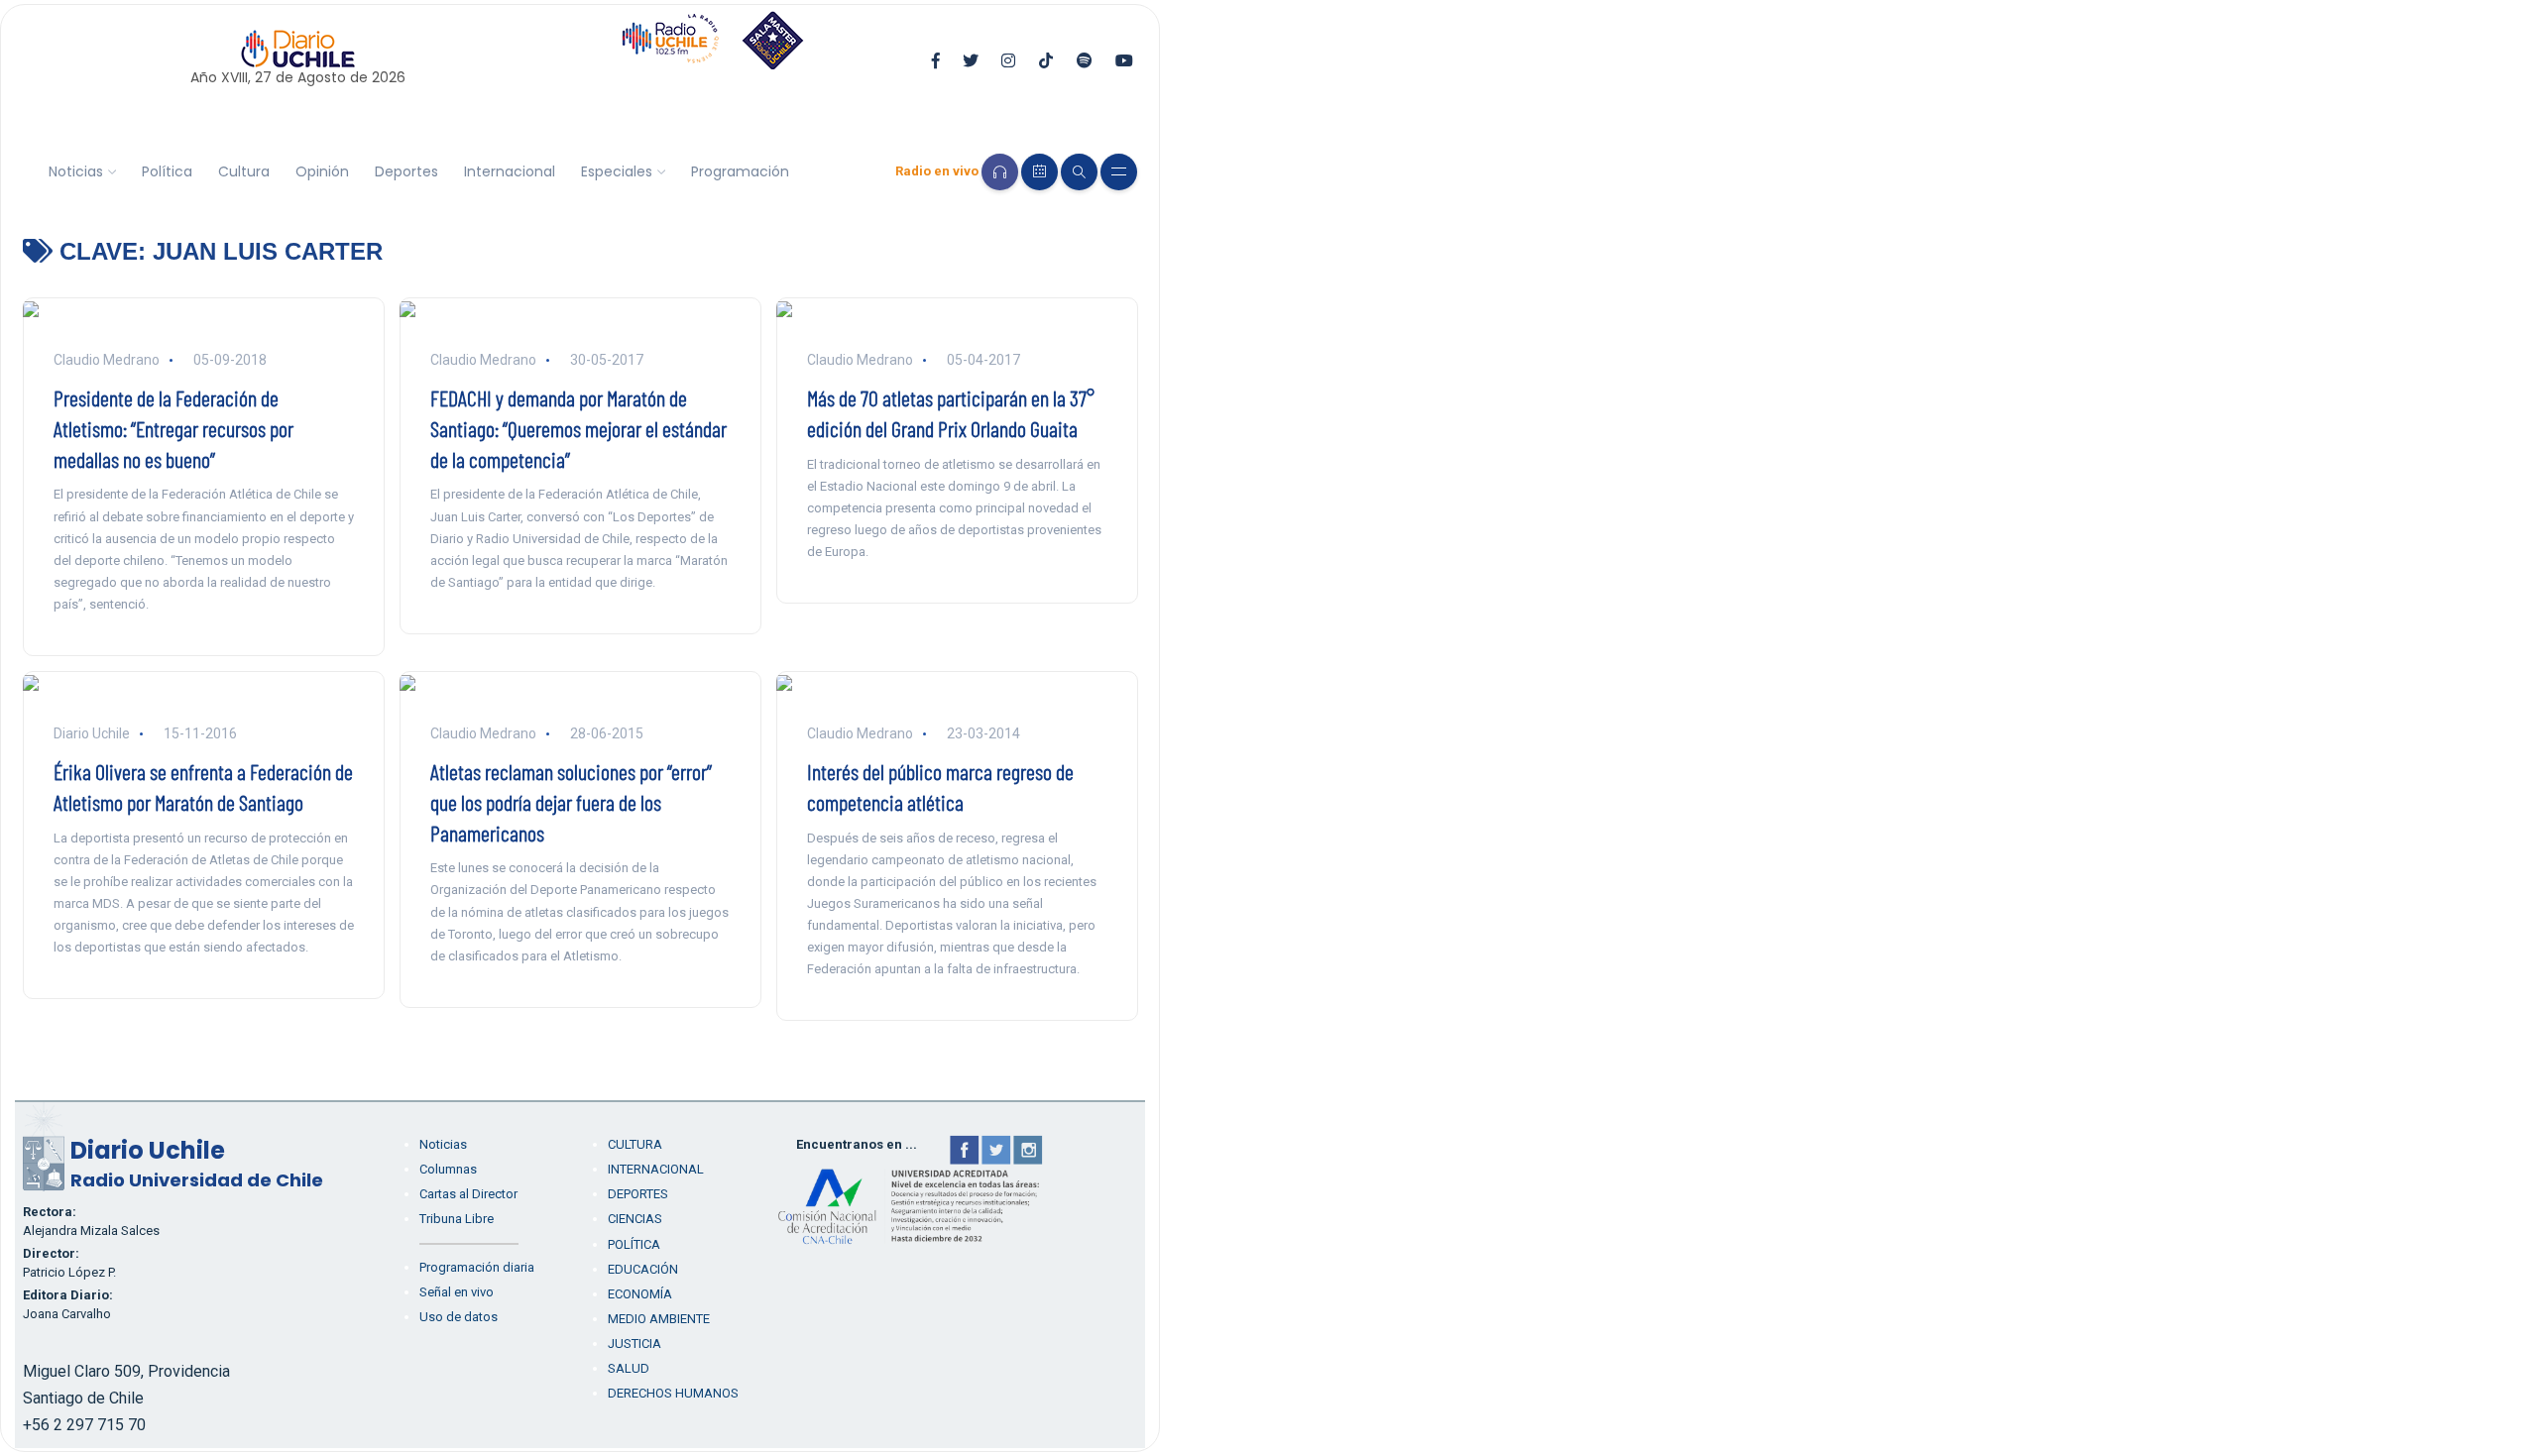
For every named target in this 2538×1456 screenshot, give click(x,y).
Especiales (617, 171)
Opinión (322, 171)
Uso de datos (459, 1317)
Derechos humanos (673, 1393)
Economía (640, 1294)
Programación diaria (477, 1267)
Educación (643, 1269)
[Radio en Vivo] (1000, 172)
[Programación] (1039, 172)
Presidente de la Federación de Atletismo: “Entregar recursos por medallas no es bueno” (173, 428)
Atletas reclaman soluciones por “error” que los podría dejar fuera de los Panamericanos (571, 802)
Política (167, 171)
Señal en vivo (457, 1292)
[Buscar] (1079, 172)
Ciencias (635, 1219)
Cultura (244, 171)
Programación (740, 171)
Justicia (634, 1344)
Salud (629, 1368)
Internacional (510, 171)
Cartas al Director (468, 1194)
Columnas (448, 1169)
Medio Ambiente (659, 1319)
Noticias (76, 171)
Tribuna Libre (457, 1219)
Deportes (406, 171)
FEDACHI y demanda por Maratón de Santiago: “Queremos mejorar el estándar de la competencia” (578, 428)
